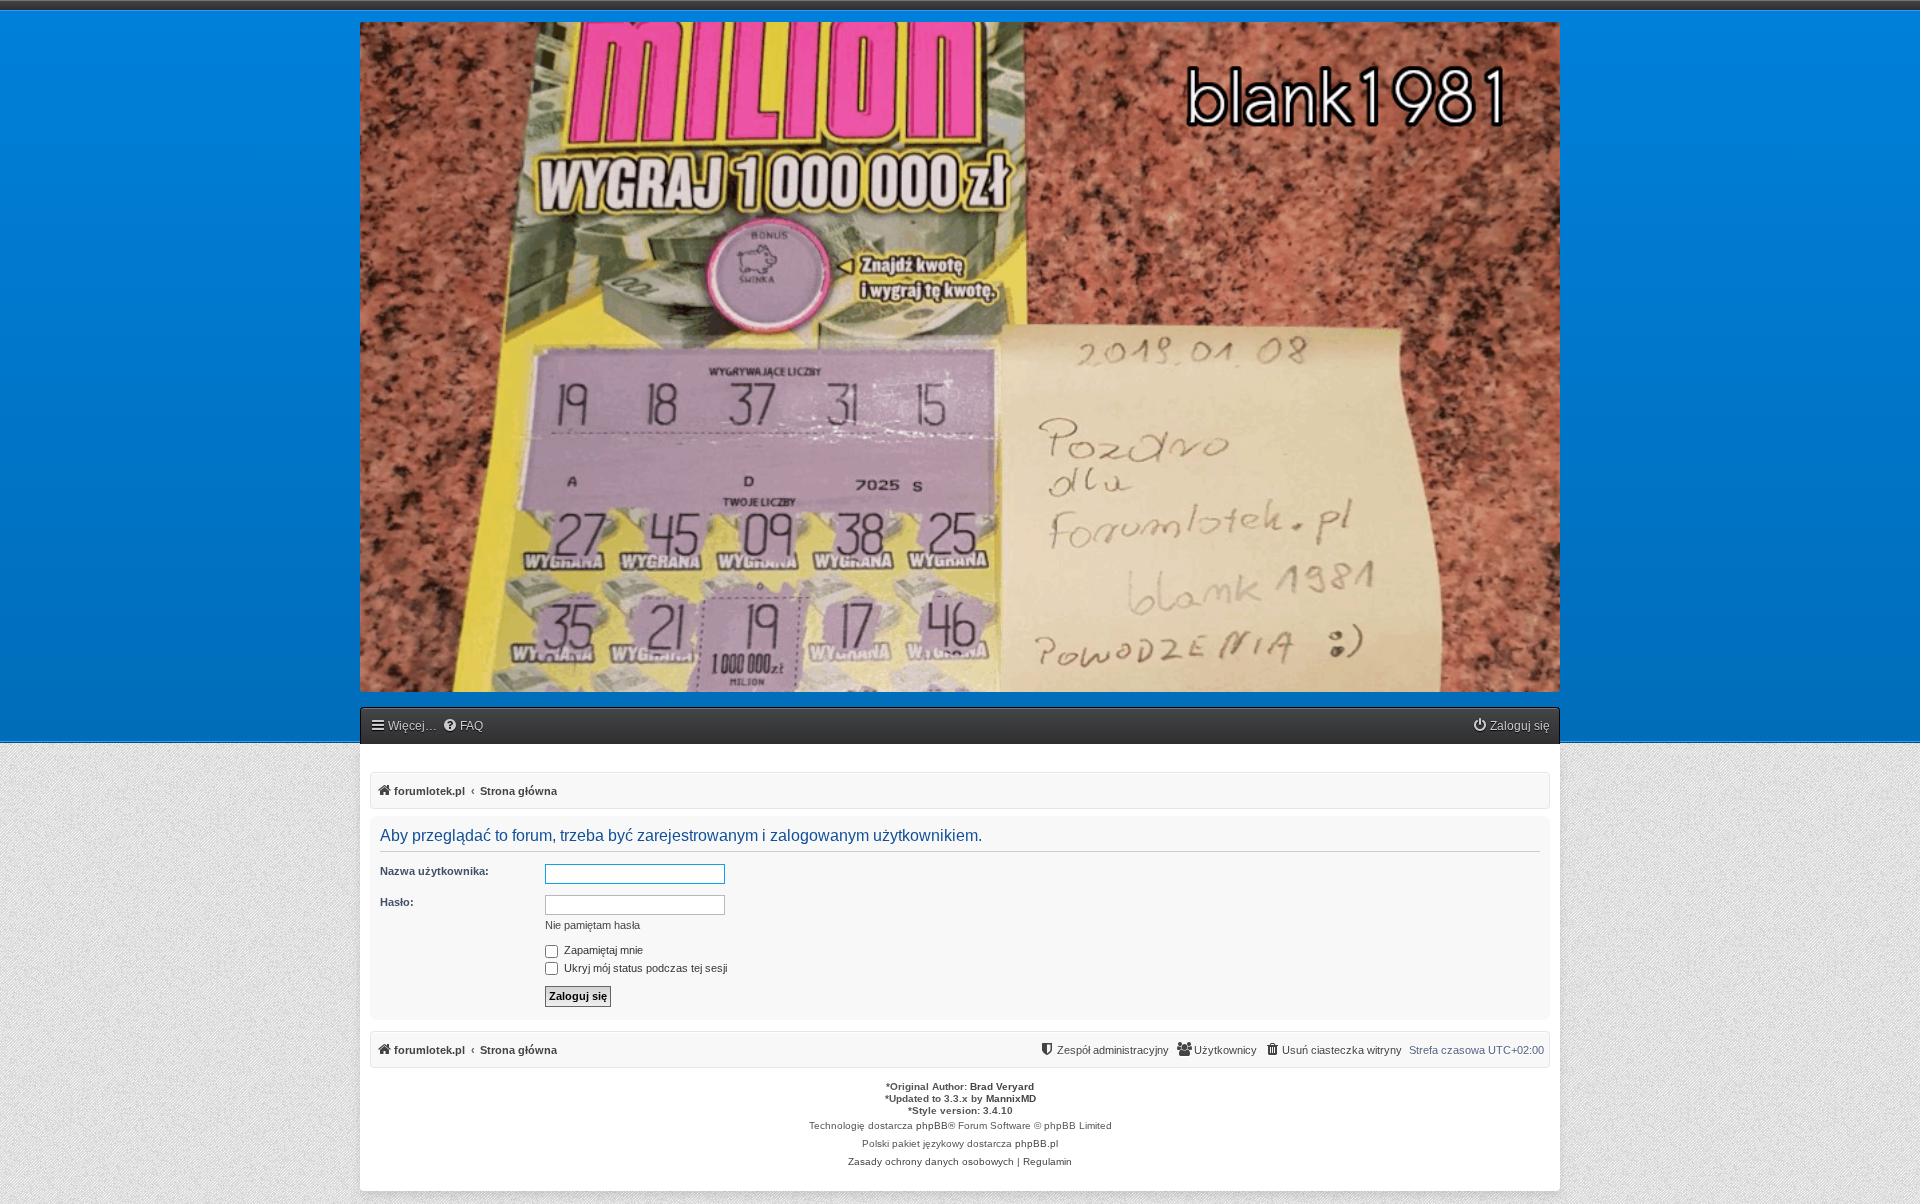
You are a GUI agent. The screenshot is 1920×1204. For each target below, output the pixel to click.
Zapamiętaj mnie (602, 950)
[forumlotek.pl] (960, 357)
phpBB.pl (1036, 1143)
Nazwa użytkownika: (434, 871)
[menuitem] (462, 726)
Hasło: (397, 902)
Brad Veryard (1002, 1086)
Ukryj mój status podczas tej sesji (644, 968)
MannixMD (1011, 1098)
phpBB (932, 1125)
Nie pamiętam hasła (592, 925)
